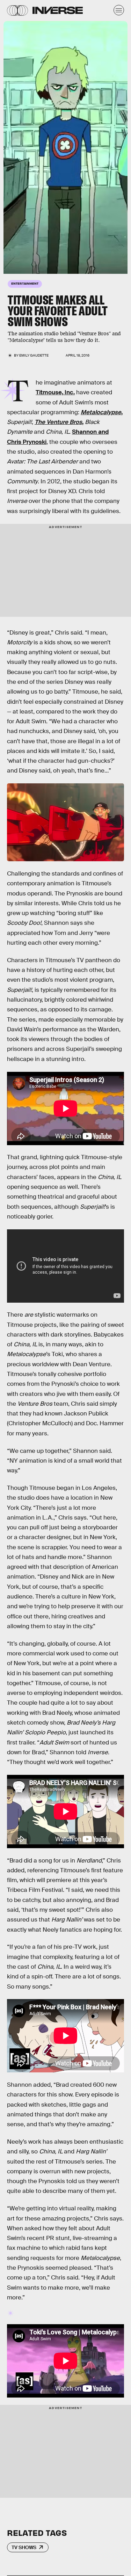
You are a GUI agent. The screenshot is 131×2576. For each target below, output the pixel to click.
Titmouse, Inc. (55, 392)
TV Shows (24, 2547)
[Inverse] (58, 10)
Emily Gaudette (34, 355)
